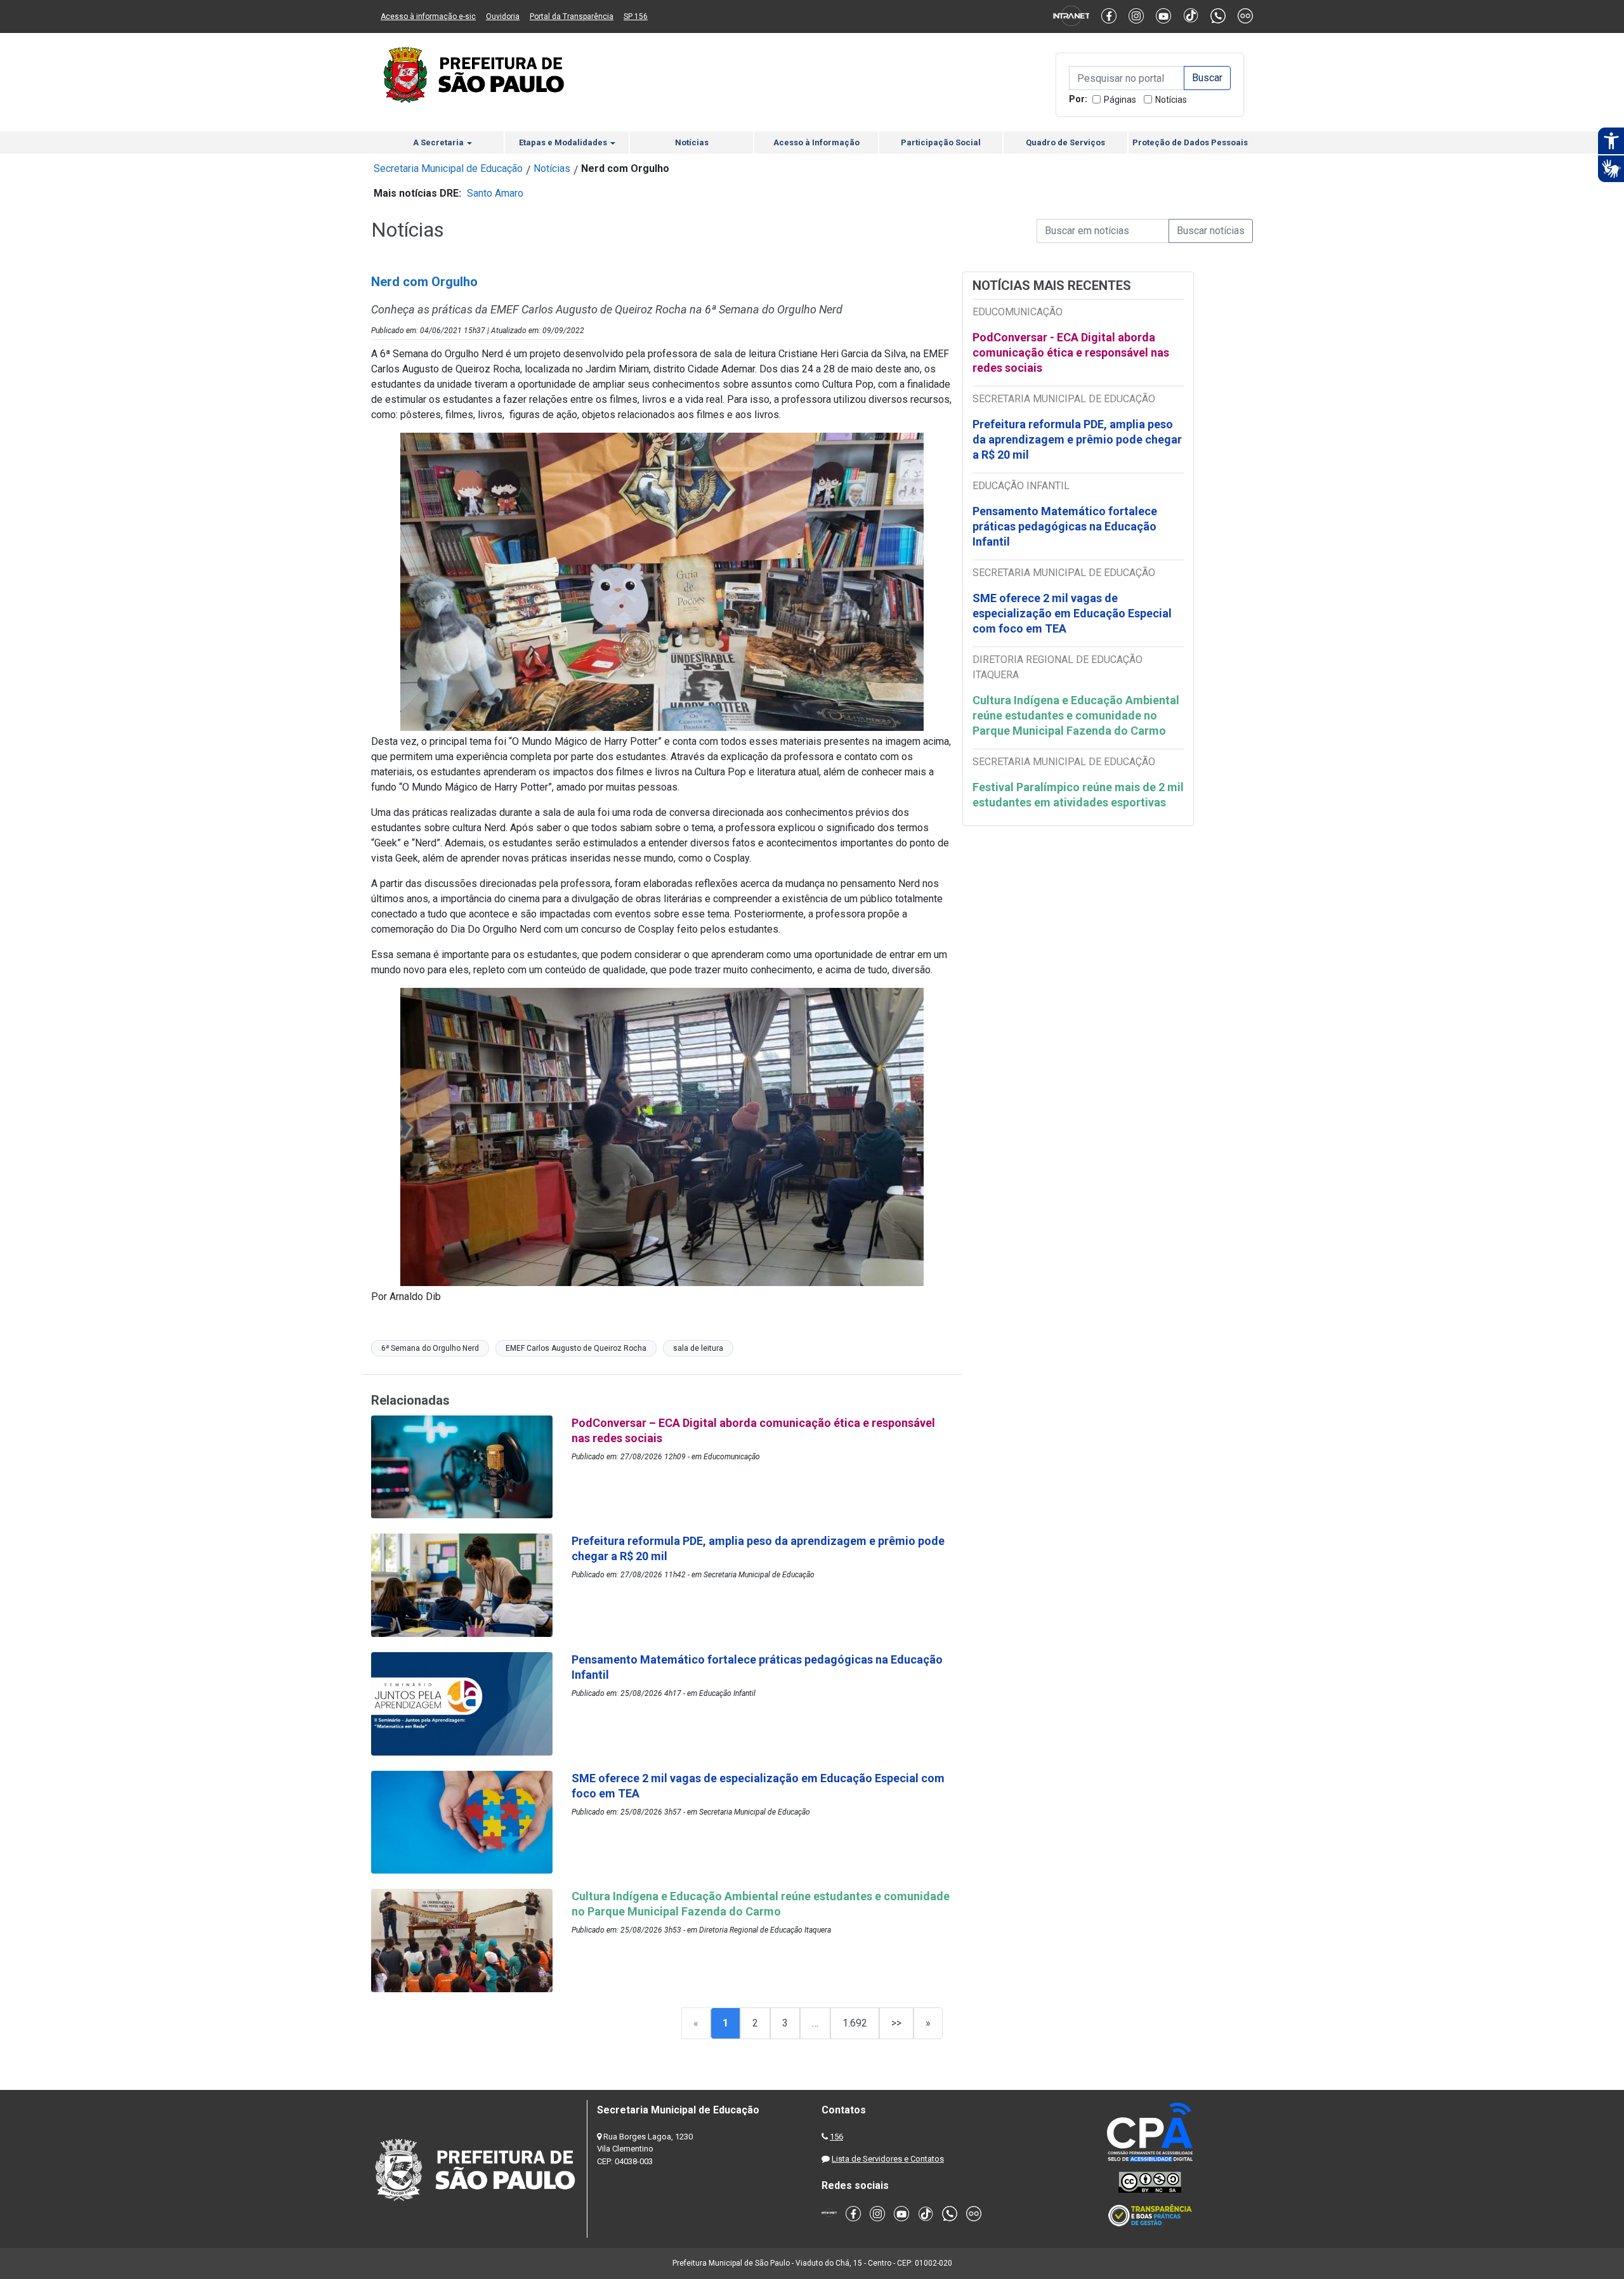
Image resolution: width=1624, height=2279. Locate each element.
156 (836, 2137)
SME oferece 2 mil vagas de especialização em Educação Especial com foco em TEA (1072, 613)
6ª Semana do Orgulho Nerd (430, 1348)
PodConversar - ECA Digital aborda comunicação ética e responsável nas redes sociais (1071, 352)
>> (896, 2023)
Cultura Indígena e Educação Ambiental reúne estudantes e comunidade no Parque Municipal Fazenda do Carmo (1076, 715)
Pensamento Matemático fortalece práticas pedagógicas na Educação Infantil (1065, 526)
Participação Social (941, 142)
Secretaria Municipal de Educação (448, 168)
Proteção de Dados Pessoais (1190, 142)
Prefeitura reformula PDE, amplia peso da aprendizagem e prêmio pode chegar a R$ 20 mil (1077, 439)
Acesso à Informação (816, 142)
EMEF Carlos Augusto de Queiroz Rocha (576, 1348)
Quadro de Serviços (1065, 142)
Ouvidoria (503, 16)
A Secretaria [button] (439, 142)
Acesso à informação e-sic (428, 16)
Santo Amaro (495, 193)
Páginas (1120, 100)
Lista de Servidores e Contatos (888, 2159)
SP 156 (636, 16)
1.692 (855, 2023)
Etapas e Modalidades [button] (564, 142)
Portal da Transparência (572, 16)
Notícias (1171, 100)
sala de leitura (698, 1348)
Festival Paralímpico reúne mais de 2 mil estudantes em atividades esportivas (1078, 795)
